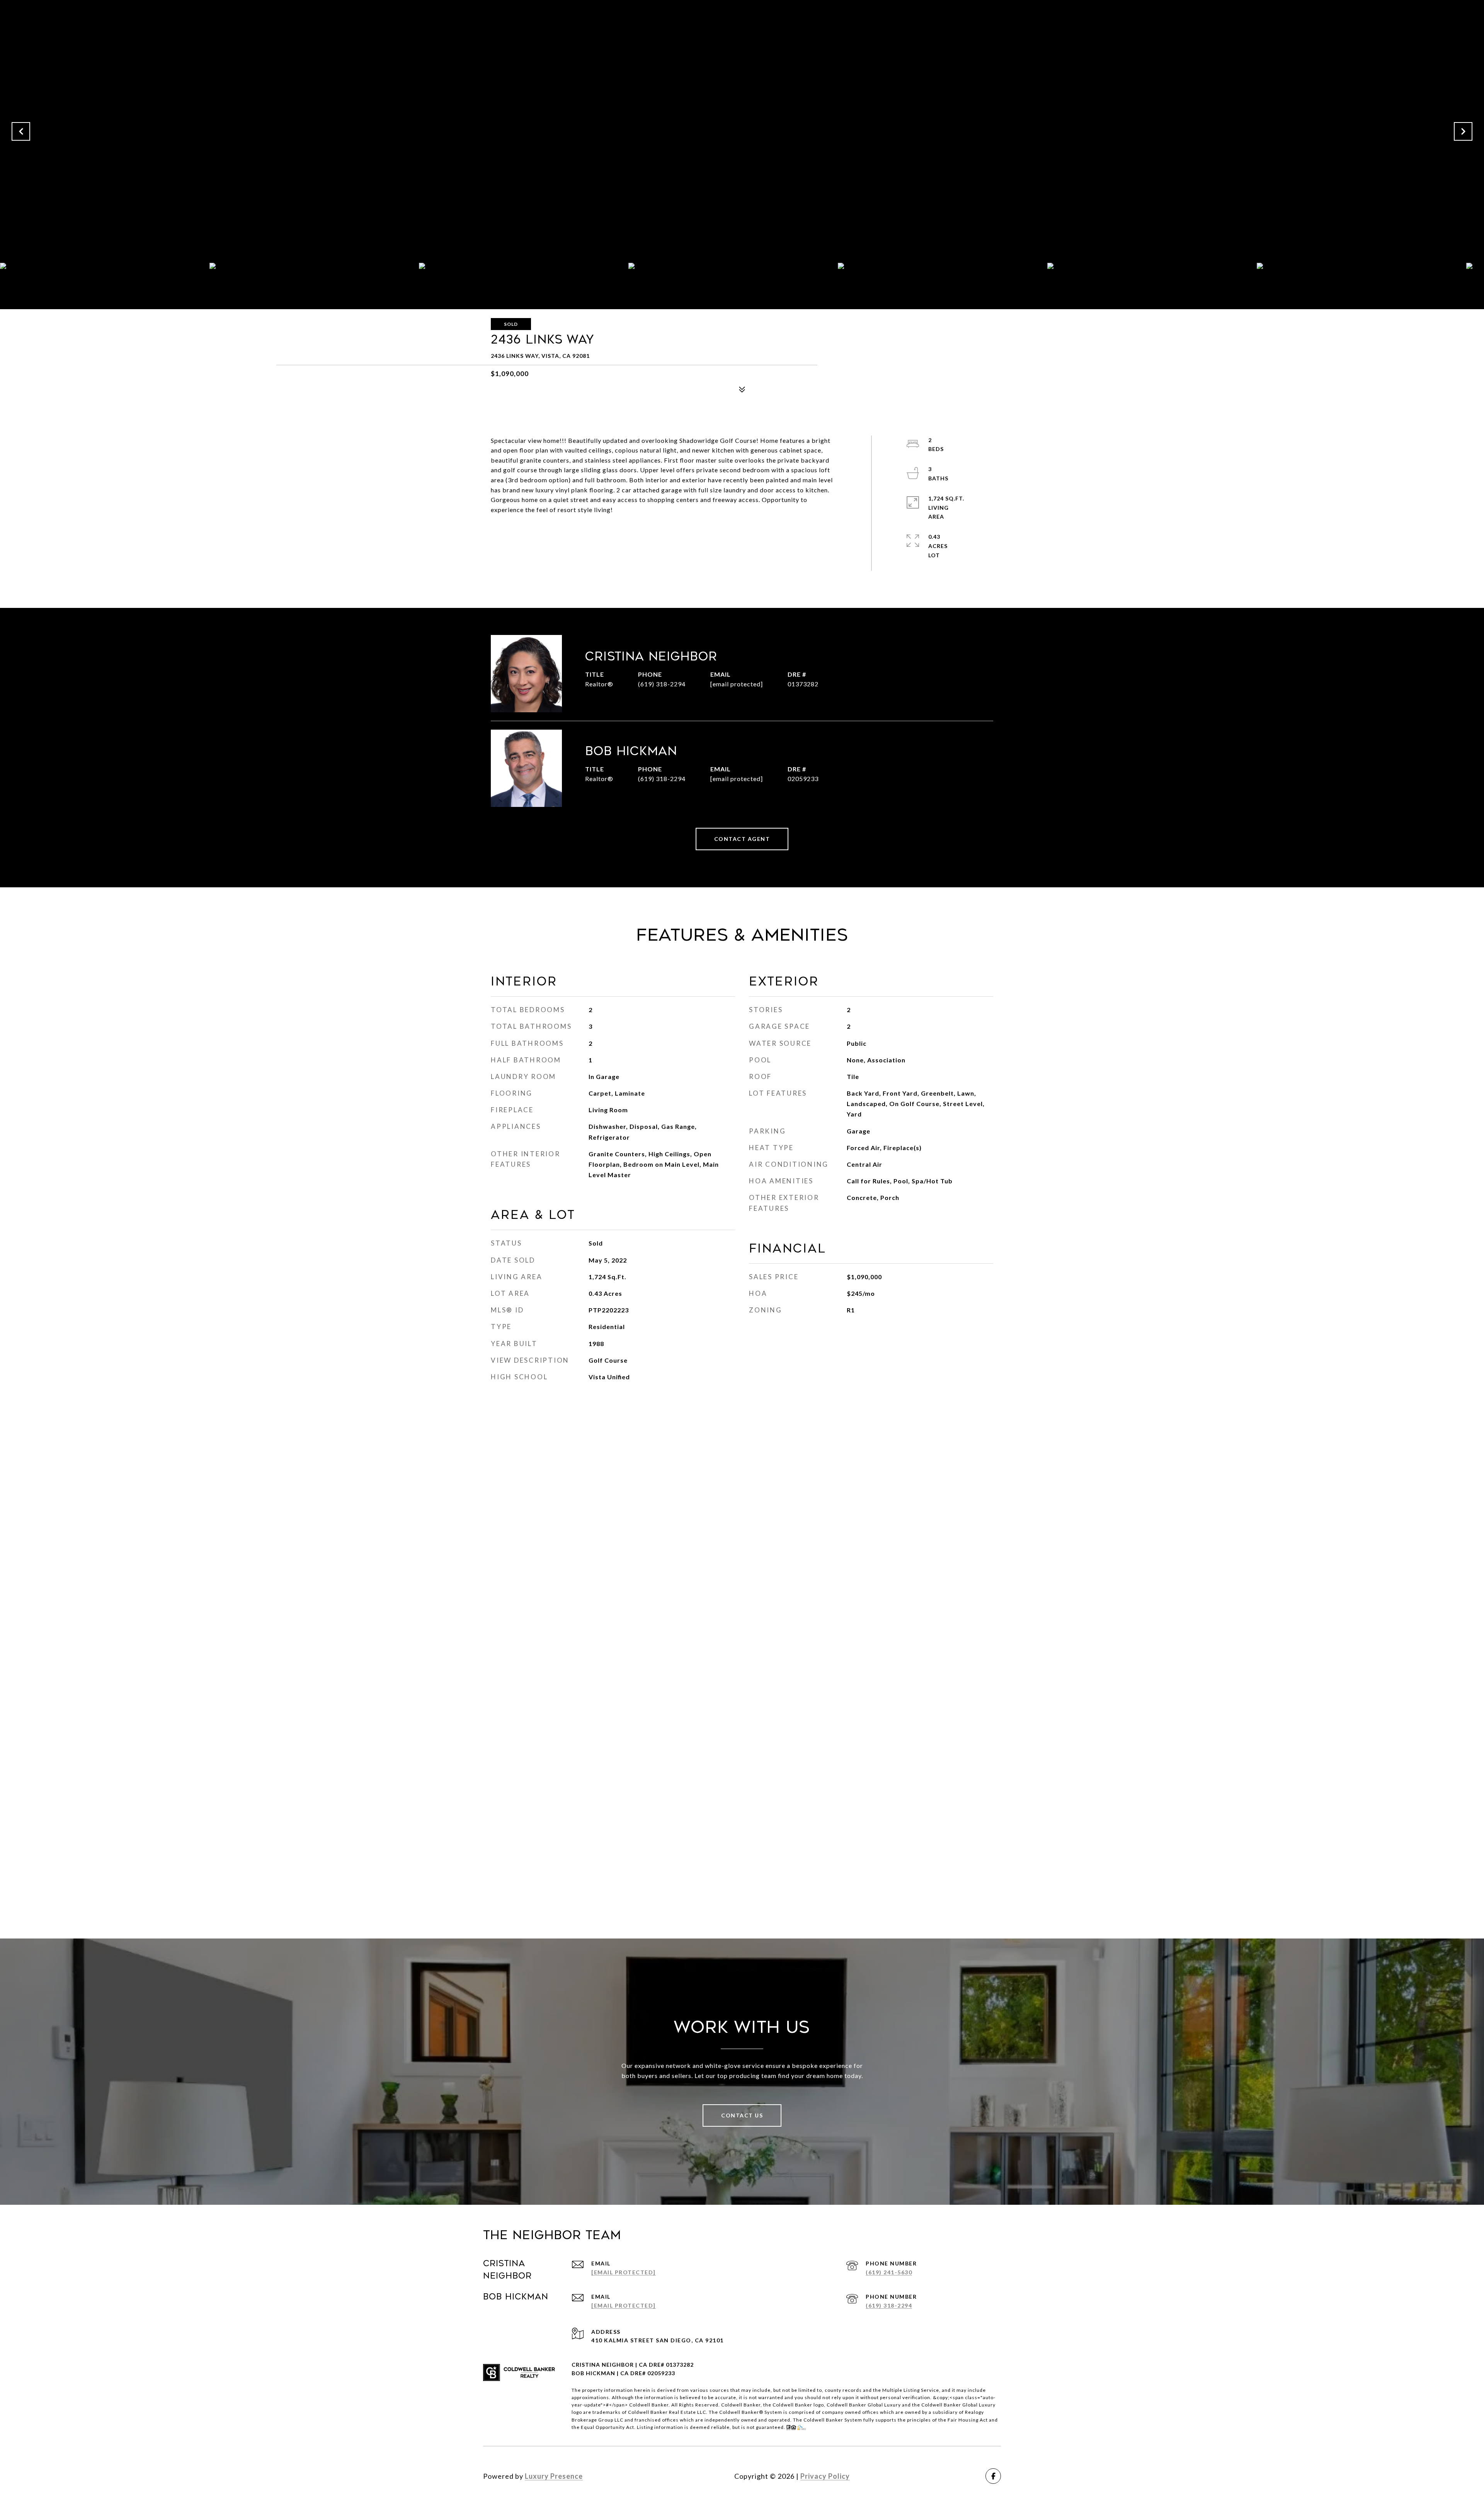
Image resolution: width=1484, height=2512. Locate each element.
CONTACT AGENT (742, 839)
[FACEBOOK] (993, 2476)
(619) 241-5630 (889, 2272)
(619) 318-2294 (662, 684)
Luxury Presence (554, 2476)
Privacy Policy (825, 2476)
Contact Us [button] (742, 2115)
